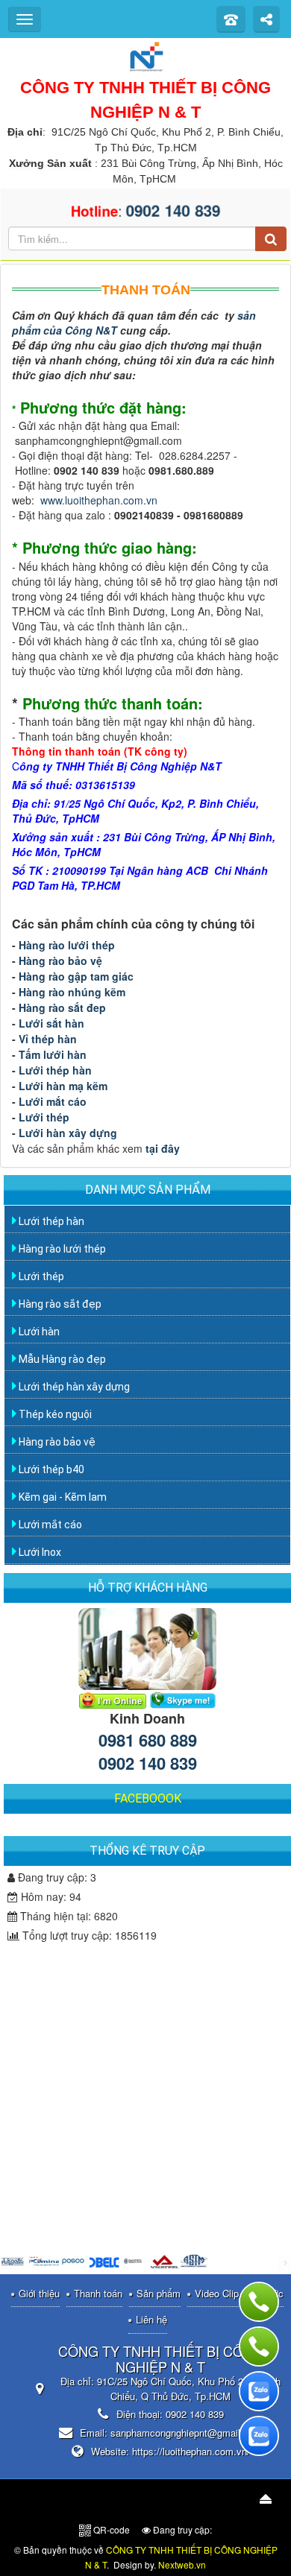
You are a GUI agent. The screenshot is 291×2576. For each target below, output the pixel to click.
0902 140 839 (148, 1763)
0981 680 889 (148, 1740)
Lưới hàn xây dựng (68, 1133)
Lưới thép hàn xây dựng (73, 1387)
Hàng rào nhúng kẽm (73, 992)
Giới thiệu (39, 2293)
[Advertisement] (149, 2044)
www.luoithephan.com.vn (99, 500)
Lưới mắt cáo (53, 1101)
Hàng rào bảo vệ (62, 961)
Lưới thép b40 (50, 1469)
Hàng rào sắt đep (62, 1007)
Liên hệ (151, 2319)
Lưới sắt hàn (53, 1023)
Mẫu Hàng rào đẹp (61, 1359)
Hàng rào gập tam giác (76, 976)
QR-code (110, 2529)
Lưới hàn (38, 1332)
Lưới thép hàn (57, 1070)
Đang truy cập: (181, 2529)
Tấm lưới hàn (54, 1054)
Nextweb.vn (182, 2564)
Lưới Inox (39, 1552)
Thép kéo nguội (54, 1414)
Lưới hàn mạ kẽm (65, 1086)
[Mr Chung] (113, 1699)
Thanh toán (98, 2293)
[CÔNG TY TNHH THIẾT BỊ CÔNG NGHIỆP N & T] (145, 55)
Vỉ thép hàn (49, 1039)
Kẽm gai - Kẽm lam (62, 1497)
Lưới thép (46, 1117)
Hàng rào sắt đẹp (59, 1304)
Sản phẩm (159, 2293)
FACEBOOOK (148, 1798)
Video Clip (217, 2293)
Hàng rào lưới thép (67, 945)
